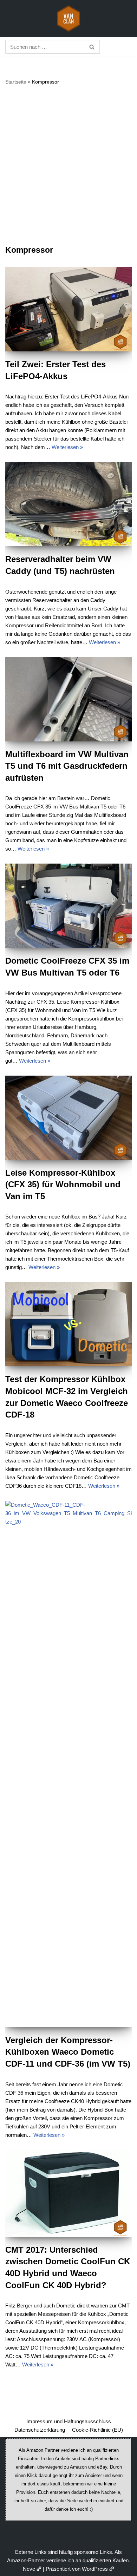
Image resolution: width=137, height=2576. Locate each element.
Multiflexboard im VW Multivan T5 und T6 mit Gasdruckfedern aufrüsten (67, 766)
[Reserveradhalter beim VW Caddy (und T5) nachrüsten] (68, 504)
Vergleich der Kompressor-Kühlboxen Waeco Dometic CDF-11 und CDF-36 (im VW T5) (68, 2052)
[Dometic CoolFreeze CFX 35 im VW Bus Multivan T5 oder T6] (68, 906)
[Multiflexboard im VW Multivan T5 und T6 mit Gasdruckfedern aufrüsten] (68, 699)
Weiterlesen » (67, 447)
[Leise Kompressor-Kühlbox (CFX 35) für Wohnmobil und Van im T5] (68, 1118)
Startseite (16, 82)
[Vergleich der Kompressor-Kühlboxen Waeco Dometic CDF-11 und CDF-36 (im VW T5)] (68, 1764)
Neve (29, 2569)
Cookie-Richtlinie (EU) (97, 2430)
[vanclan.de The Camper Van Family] (68, 18)
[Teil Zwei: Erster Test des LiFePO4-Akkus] (68, 309)
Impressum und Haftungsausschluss (69, 2421)
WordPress (95, 2569)
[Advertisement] (68, 165)
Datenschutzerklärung (40, 2430)
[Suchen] (92, 47)
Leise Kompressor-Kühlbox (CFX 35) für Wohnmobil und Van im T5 (63, 1184)
